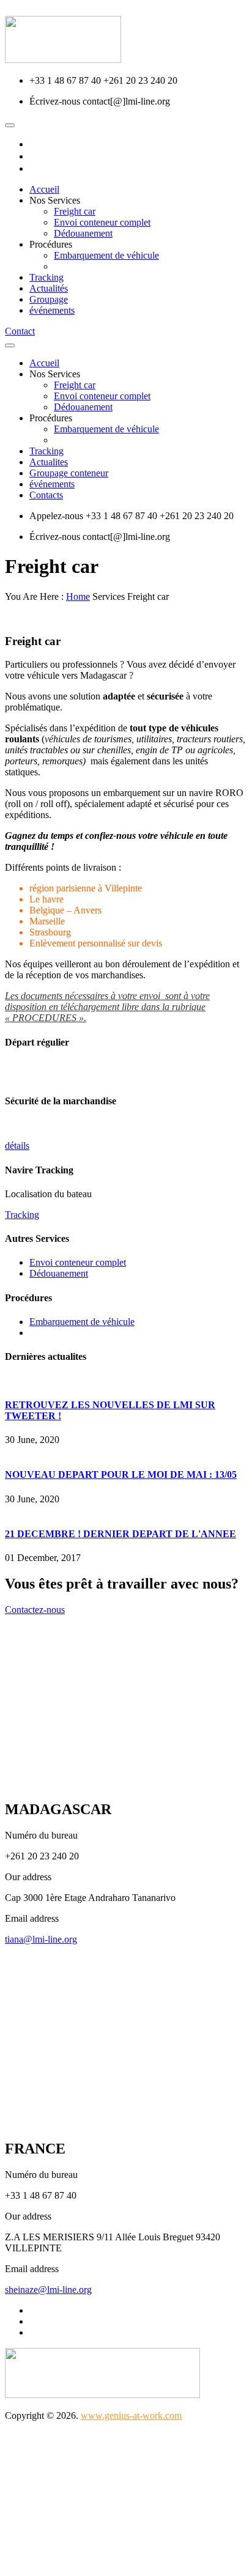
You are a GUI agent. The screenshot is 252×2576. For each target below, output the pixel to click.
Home (78, 596)
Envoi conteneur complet (102, 222)
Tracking (46, 277)
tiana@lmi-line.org (41, 1939)
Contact (20, 331)
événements (52, 310)
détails (17, 1146)
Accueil (44, 189)
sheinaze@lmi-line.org (48, 2290)
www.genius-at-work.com (131, 2415)
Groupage (49, 299)
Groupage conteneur (69, 473)
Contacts (46, 495)
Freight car (75, 211)
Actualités (49, 288)
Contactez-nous (35, 1610)
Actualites (49, 462)
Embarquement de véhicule (106, 255)
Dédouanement (83, 233)
